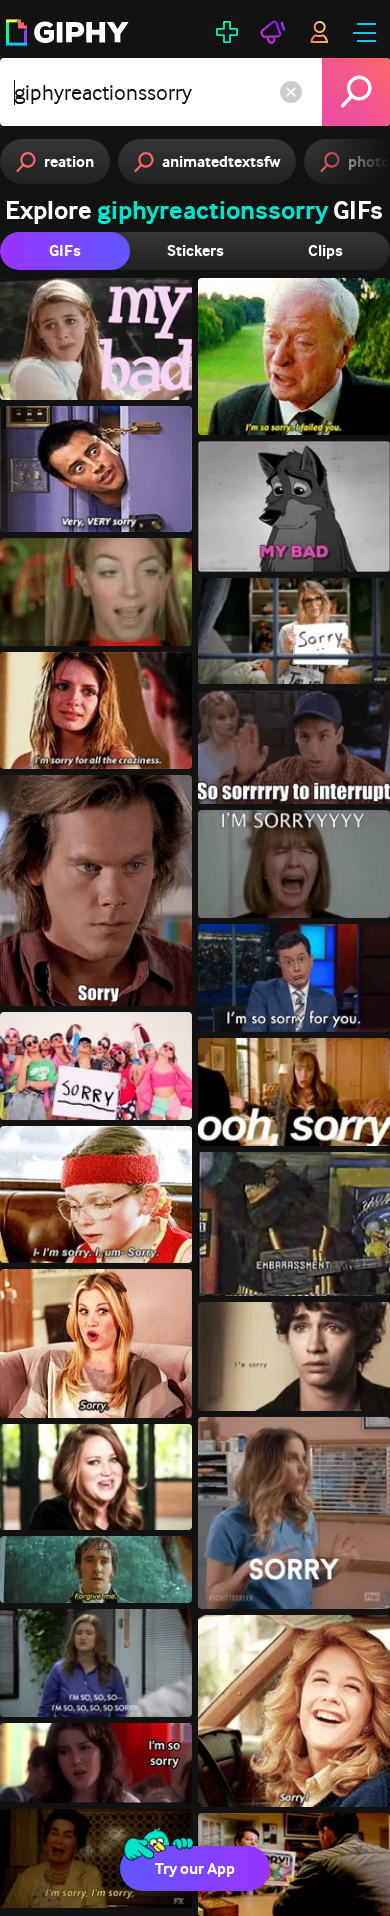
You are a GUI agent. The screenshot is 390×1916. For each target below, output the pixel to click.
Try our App (195, 1868)
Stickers (195, 250)
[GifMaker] (227, 32)
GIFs (65, 250)
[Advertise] (273, 32)
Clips (325, 250)
